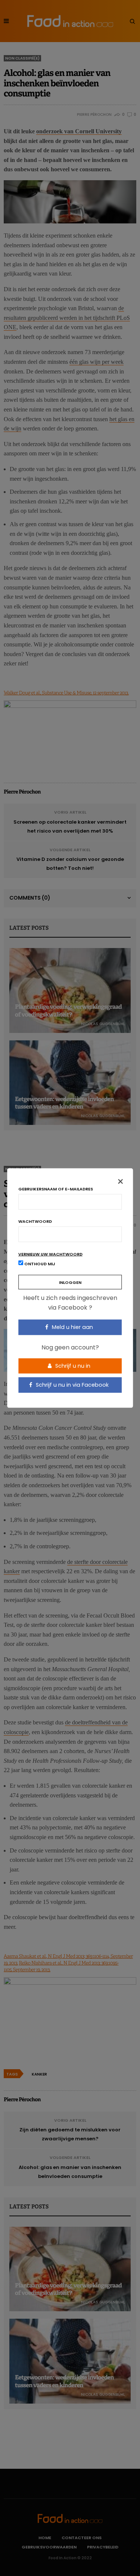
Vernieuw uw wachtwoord (50, 1254)
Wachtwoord (35, 1222)
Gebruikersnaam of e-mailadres (56, 1189)
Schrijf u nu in (72, 1365)
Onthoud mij (39, 1264)
